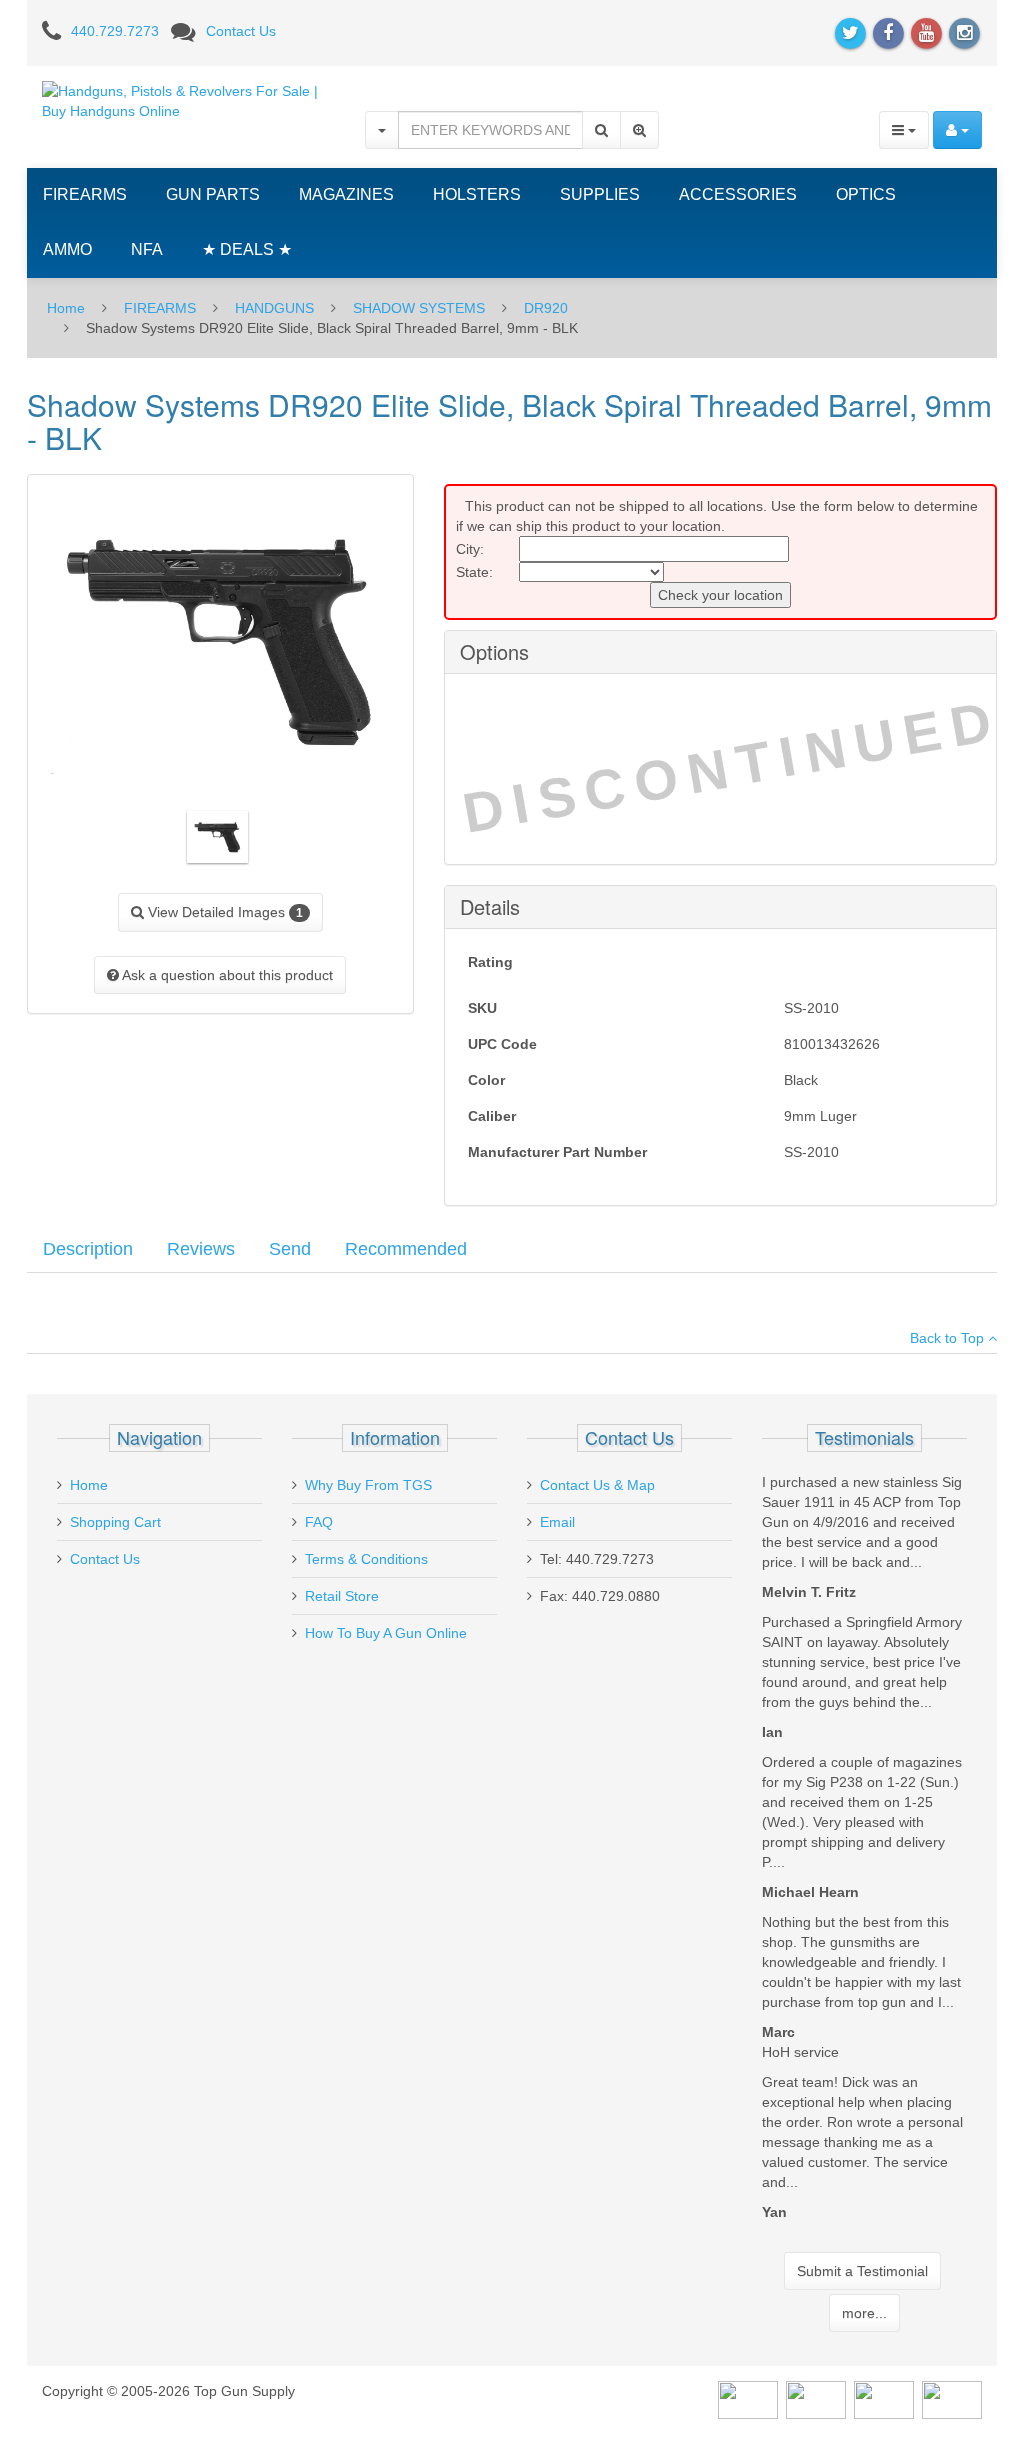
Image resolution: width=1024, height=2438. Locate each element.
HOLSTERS (477, 194)
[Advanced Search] (639, 130)
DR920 (546, 308)
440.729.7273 (115, 31)
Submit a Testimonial (862, 2271)
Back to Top (949, 1338)
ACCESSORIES (738, 194)
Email (557, 1522)
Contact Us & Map (597, 1485)
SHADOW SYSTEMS (419, 308)
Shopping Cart (115, 1522)
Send (290, 1249)
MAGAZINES (346, 194)
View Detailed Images (223, 912)
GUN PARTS (213, 194)
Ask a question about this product (226, 975)
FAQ (319, 1522)
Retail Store (342, 1596)
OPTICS (866, 194)
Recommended (406, 1249)
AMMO (67, 249)
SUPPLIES (600, 194)
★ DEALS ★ (247, 249)
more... (864, 2313)
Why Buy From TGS (368, 1485)
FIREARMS (85, 194)
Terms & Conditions (366, 1559)
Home (66, 308)
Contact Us (241, 31)
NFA (147, 249)
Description (88, 1249)
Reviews (201, 1249)
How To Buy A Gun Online (386, 1633)
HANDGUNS (274, 308)
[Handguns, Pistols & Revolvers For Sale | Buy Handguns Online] (188, 100)
